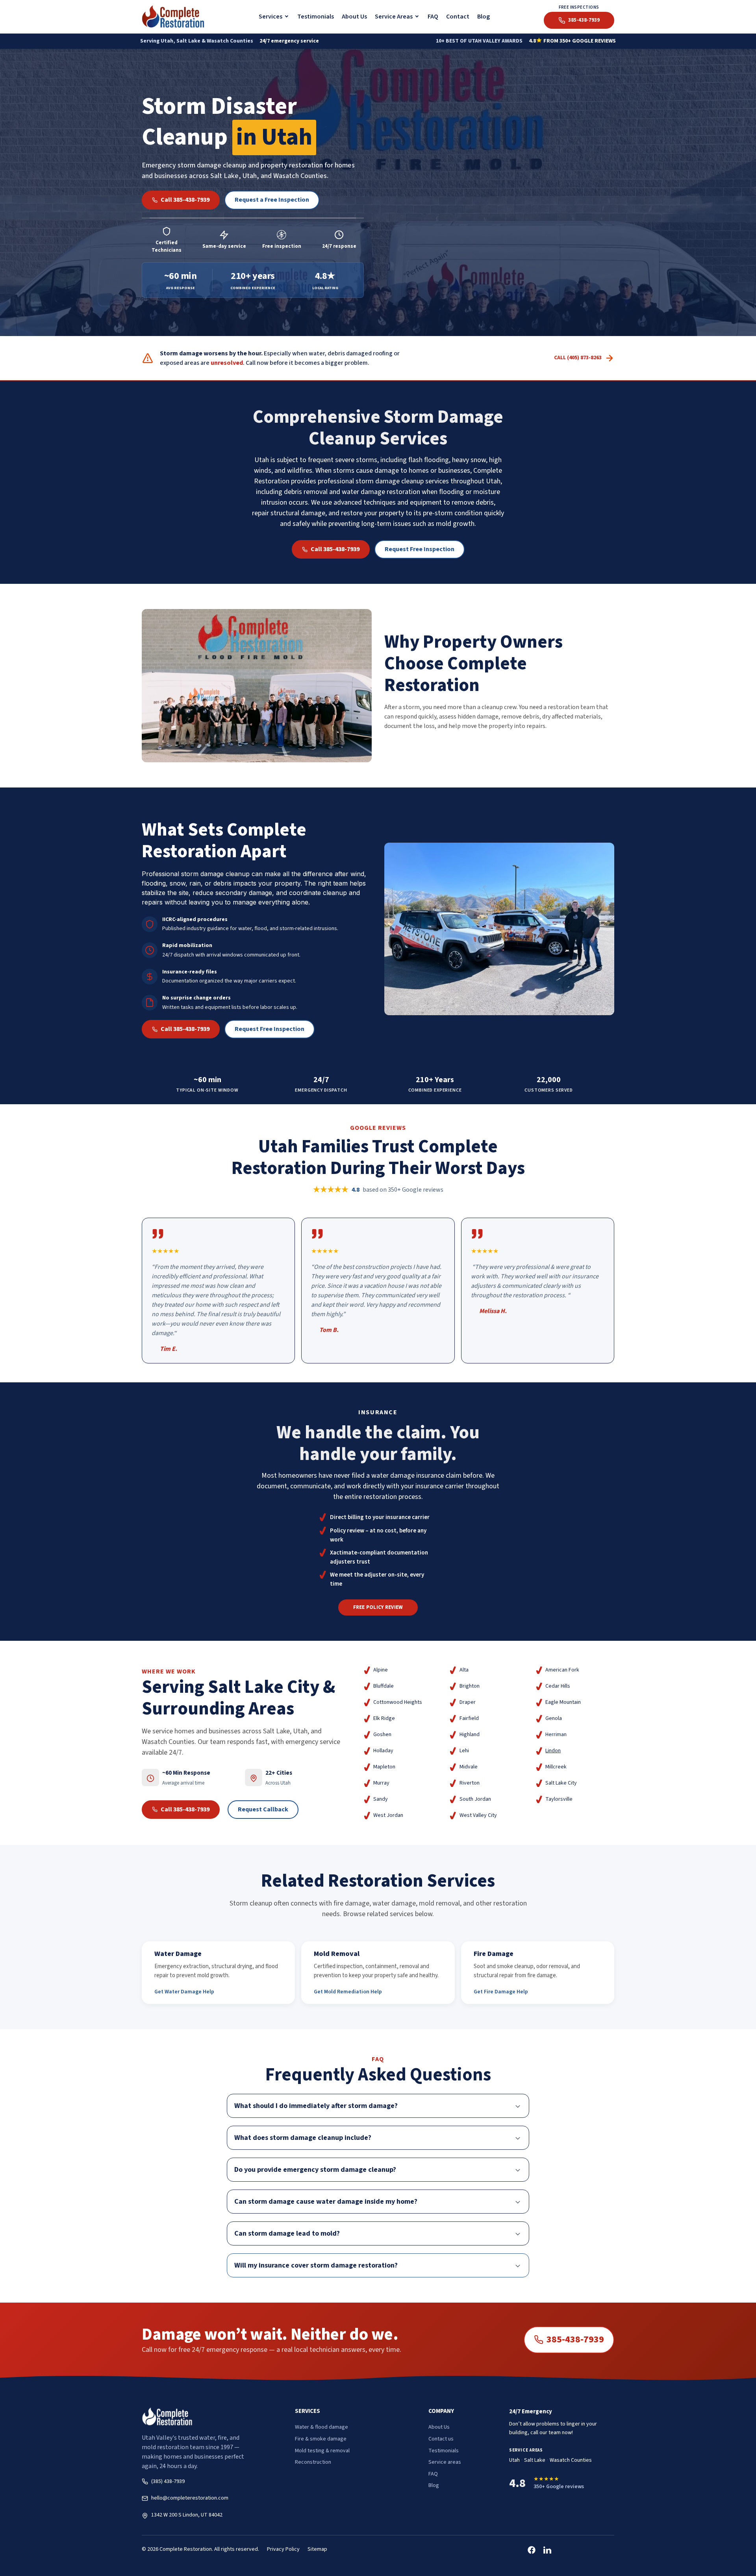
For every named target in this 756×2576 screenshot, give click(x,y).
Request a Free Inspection (272, 200)
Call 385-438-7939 (185, 200)
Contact (458, 17)
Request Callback (263, 1809)
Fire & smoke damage (321, 2439)
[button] (274, 17)
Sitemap (317, 2549)
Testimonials (316, 17)
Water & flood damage (321, 2427)
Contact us (441, 2439)
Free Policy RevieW (378, 1607)
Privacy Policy (283, 2549)
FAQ (433, 17)
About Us (354, 17)
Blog (484, 17)
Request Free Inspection (420, 549)
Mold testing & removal (322, 2451)
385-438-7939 (575, 2339)
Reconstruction (313, 2462)
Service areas (445, 2462)
